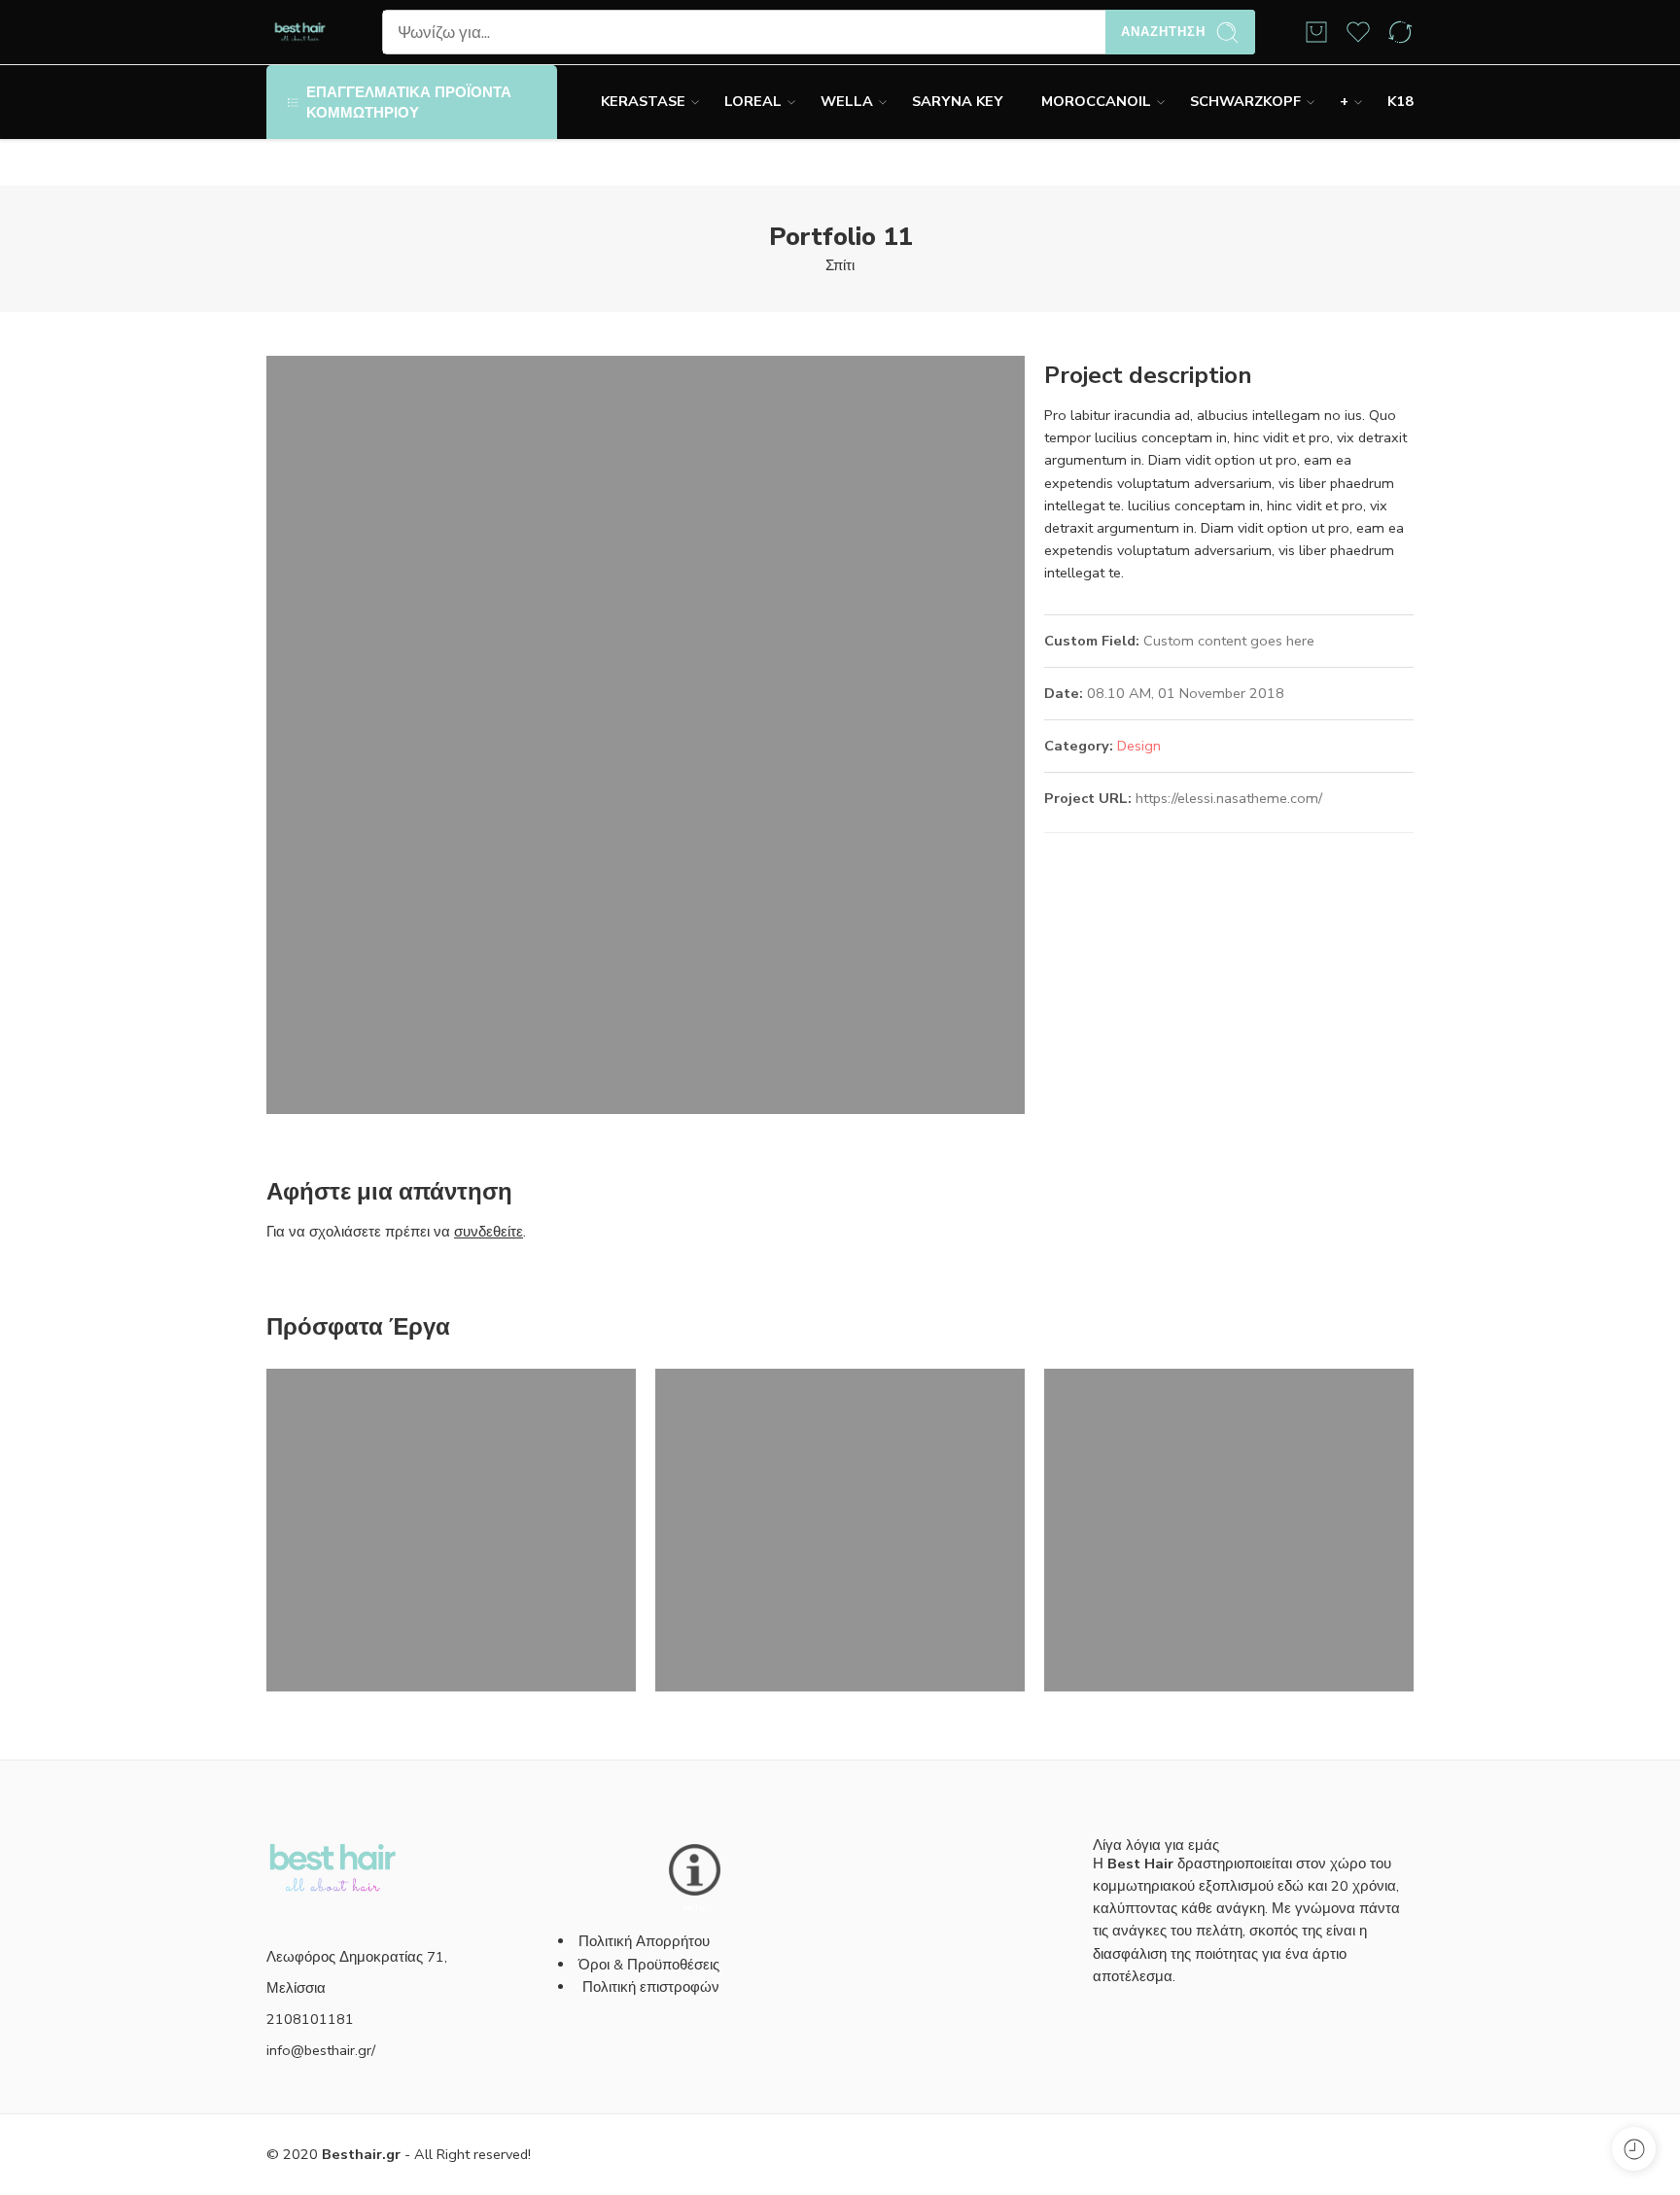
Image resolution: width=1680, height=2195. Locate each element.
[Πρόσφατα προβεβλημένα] (1634, 2149)
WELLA (847, 101)
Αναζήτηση (1163, 32)
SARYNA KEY (957, 101)
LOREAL (753, 101)
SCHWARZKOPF (1245, 101)
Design (1139, 746)
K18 (1400, 101)
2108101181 (310, 2019)
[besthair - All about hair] (300, 33)
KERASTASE (643, 101)
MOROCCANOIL (1096, 101)
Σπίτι (840, 265)
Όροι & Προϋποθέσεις (649, 1965)
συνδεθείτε (489, 1232)
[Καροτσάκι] (1316, 32)
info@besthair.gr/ (321, 2050)
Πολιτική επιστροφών (653, 1987)
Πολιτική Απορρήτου (644, 1941)
